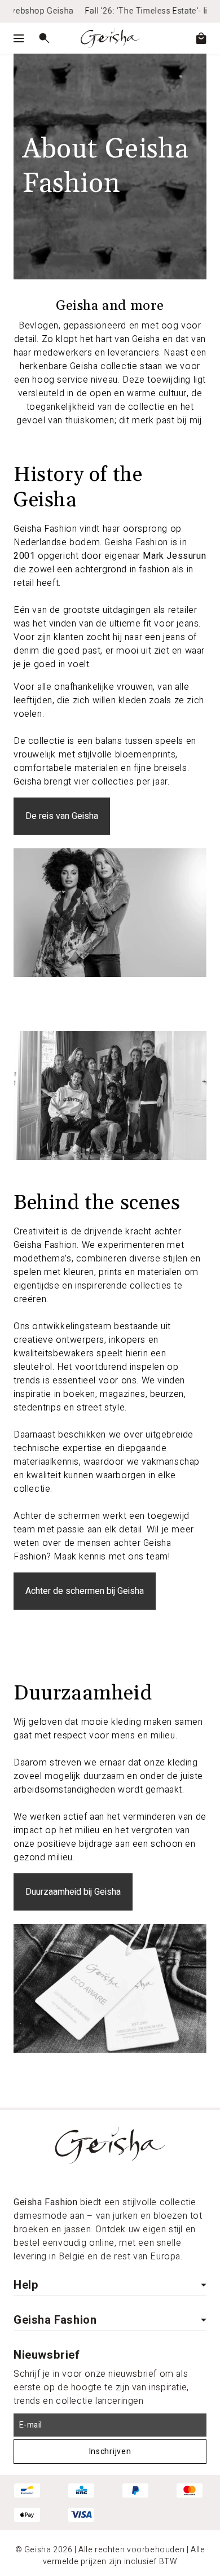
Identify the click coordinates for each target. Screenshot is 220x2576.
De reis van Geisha (62, 816)
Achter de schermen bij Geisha (85, 1591)
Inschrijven (110, 2452)
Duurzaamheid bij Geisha (73, 1892)
